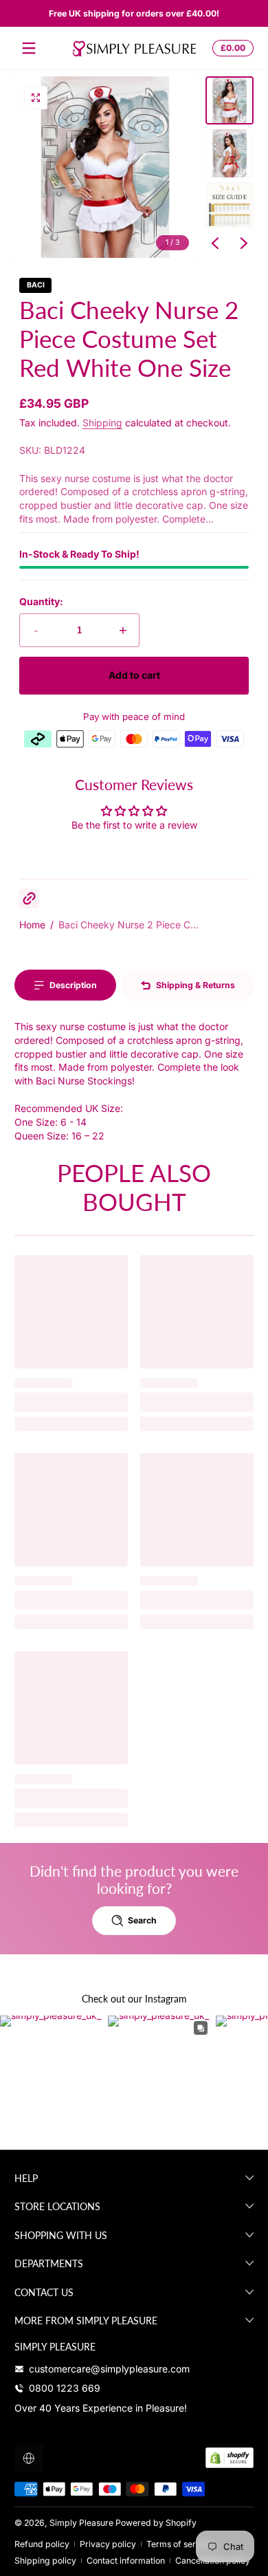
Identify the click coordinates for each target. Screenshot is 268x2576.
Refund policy (42, 2544)
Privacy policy (108, 2544)
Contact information (126, 2561)
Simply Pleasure (81, 2523)
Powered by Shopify (156, 2523)
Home (32, 925)
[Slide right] (244, 243)
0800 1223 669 (65, 2388)
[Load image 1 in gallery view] (230, 100)
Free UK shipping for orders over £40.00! (134, 13)
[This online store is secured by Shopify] (230, 2458)
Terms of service (179, 2544)
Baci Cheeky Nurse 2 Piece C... (129, 925)
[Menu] (29, 48)
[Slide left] (215, 243)
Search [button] (142, 1920)
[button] (231, 48)
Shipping (102, 423)
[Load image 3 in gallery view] (230, 206)
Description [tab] (73, 985)
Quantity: (41, 601)
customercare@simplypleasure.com (109, 2369)
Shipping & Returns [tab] (196, 985)
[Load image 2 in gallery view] (230, 153)
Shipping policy (45, 2561)
